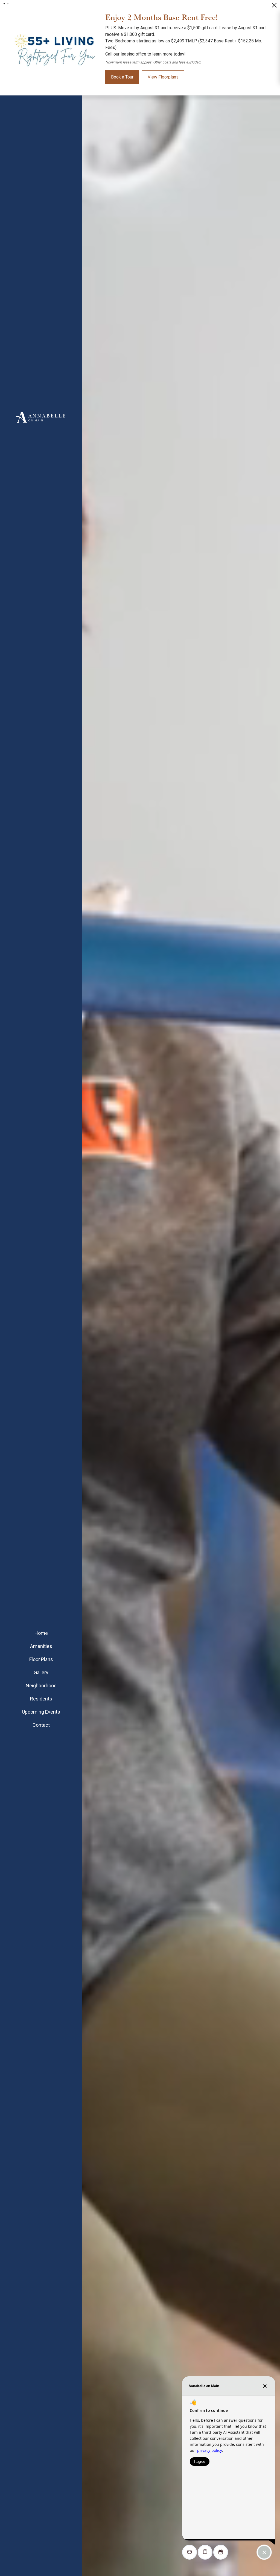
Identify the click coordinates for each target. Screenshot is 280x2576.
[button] (4, 4)
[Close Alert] (274, 7)
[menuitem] (41, 1633)
